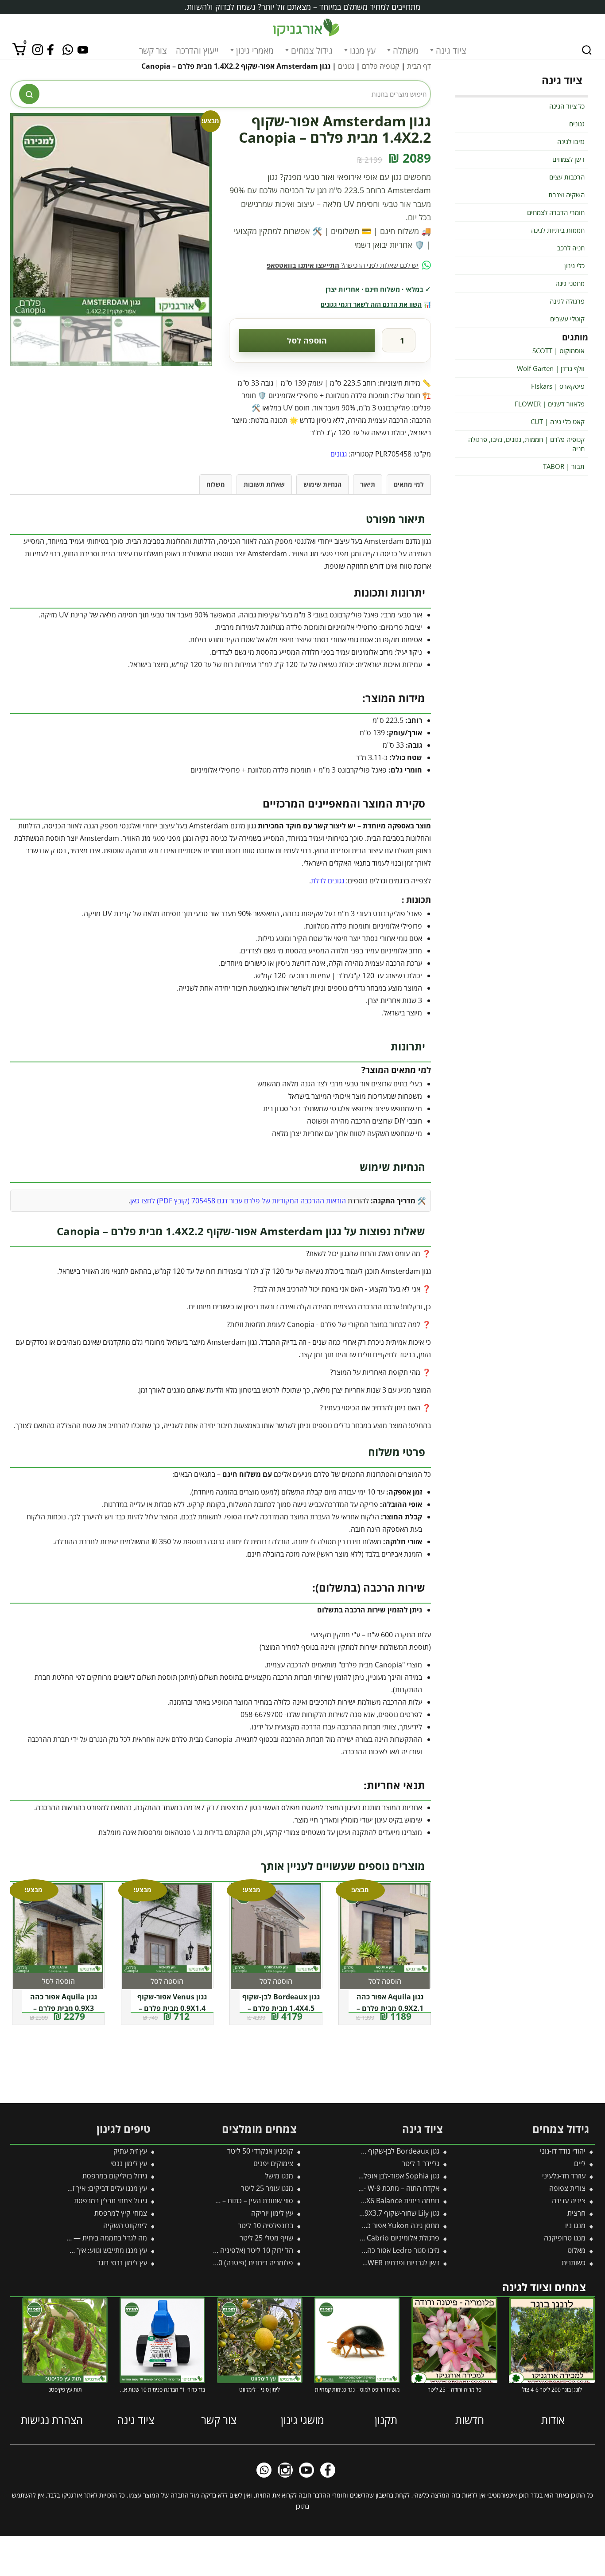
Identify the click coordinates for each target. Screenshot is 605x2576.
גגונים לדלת (328, 881)
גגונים (346, 66)
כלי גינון (574, 265)
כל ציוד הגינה (567, 106)
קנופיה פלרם (381, 66)
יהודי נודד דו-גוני (563, 2151)
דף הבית (419, 66)
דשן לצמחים (568, 159)
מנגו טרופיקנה (565, 2238)
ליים (580, 2163)
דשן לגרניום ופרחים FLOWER (397, 2263)
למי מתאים (409, 484)
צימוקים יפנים (273, 2163)
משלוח (216, 484)
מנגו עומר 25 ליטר (267, 2188)
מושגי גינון (302, 2420)
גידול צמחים (312, 51)
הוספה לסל (307, 340)
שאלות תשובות (264, 484)
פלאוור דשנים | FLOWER (550, 404)
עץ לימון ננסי (129, 2163)
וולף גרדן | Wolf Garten (551, 368)
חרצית (576, 2213)
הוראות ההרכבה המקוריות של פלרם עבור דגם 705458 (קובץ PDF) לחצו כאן (238, 1201)
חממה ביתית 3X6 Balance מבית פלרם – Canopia (367, 2201)
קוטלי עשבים (567, 319)
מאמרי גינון (255, 51)
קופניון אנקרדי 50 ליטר (260, 2151)
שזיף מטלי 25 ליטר (266, 2238)
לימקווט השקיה (125, 2225)
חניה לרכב (571, 248)
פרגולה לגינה (567, 301)
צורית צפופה (567, 2188)
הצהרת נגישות (52, 2420)
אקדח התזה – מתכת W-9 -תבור (395, 2188)
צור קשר (153, 51)
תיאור (368, 484)
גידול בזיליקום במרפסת (115, 2176)
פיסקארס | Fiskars (558, 386)
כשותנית (574, 2263)
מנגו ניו (575, 2225)
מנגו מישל (279, 2176)
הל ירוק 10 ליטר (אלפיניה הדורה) (246, 2250)
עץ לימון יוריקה (272, 2213)
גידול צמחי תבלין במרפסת (111, 2201)
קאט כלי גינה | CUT (558, 422)
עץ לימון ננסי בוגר (122, 2263)
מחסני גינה (570, 283)
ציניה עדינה (569, 2201)
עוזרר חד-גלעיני (564, 2176)
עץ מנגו (363, 51)
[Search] (587, 50)
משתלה (406, 51)
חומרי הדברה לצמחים (556, 212)
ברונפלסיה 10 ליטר (266, 2225)
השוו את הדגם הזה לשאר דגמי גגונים (371, 304)
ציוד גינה (451, 51)
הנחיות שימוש (322, 484)
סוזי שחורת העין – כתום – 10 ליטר (245, 2201)
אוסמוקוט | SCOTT (558, 351)
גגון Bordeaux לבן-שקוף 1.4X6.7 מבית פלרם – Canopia (357, 2151)
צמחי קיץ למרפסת (121, 2213)
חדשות (470, 2420)
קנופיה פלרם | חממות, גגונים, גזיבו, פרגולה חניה (526, 444)
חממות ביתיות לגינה (558, 230)
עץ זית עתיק (130, 2151)
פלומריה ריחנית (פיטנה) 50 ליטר (246, 2263)
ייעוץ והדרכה (197, 51)
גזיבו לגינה (571, 141)
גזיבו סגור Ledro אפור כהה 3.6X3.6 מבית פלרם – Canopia (354, 2250)
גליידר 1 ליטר (421, 2163)
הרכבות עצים (567, 177)
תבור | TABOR (564, 466)
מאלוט (576, 2250)
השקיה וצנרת (566, 195)
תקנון (386, 2420)
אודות (553, 2420)
